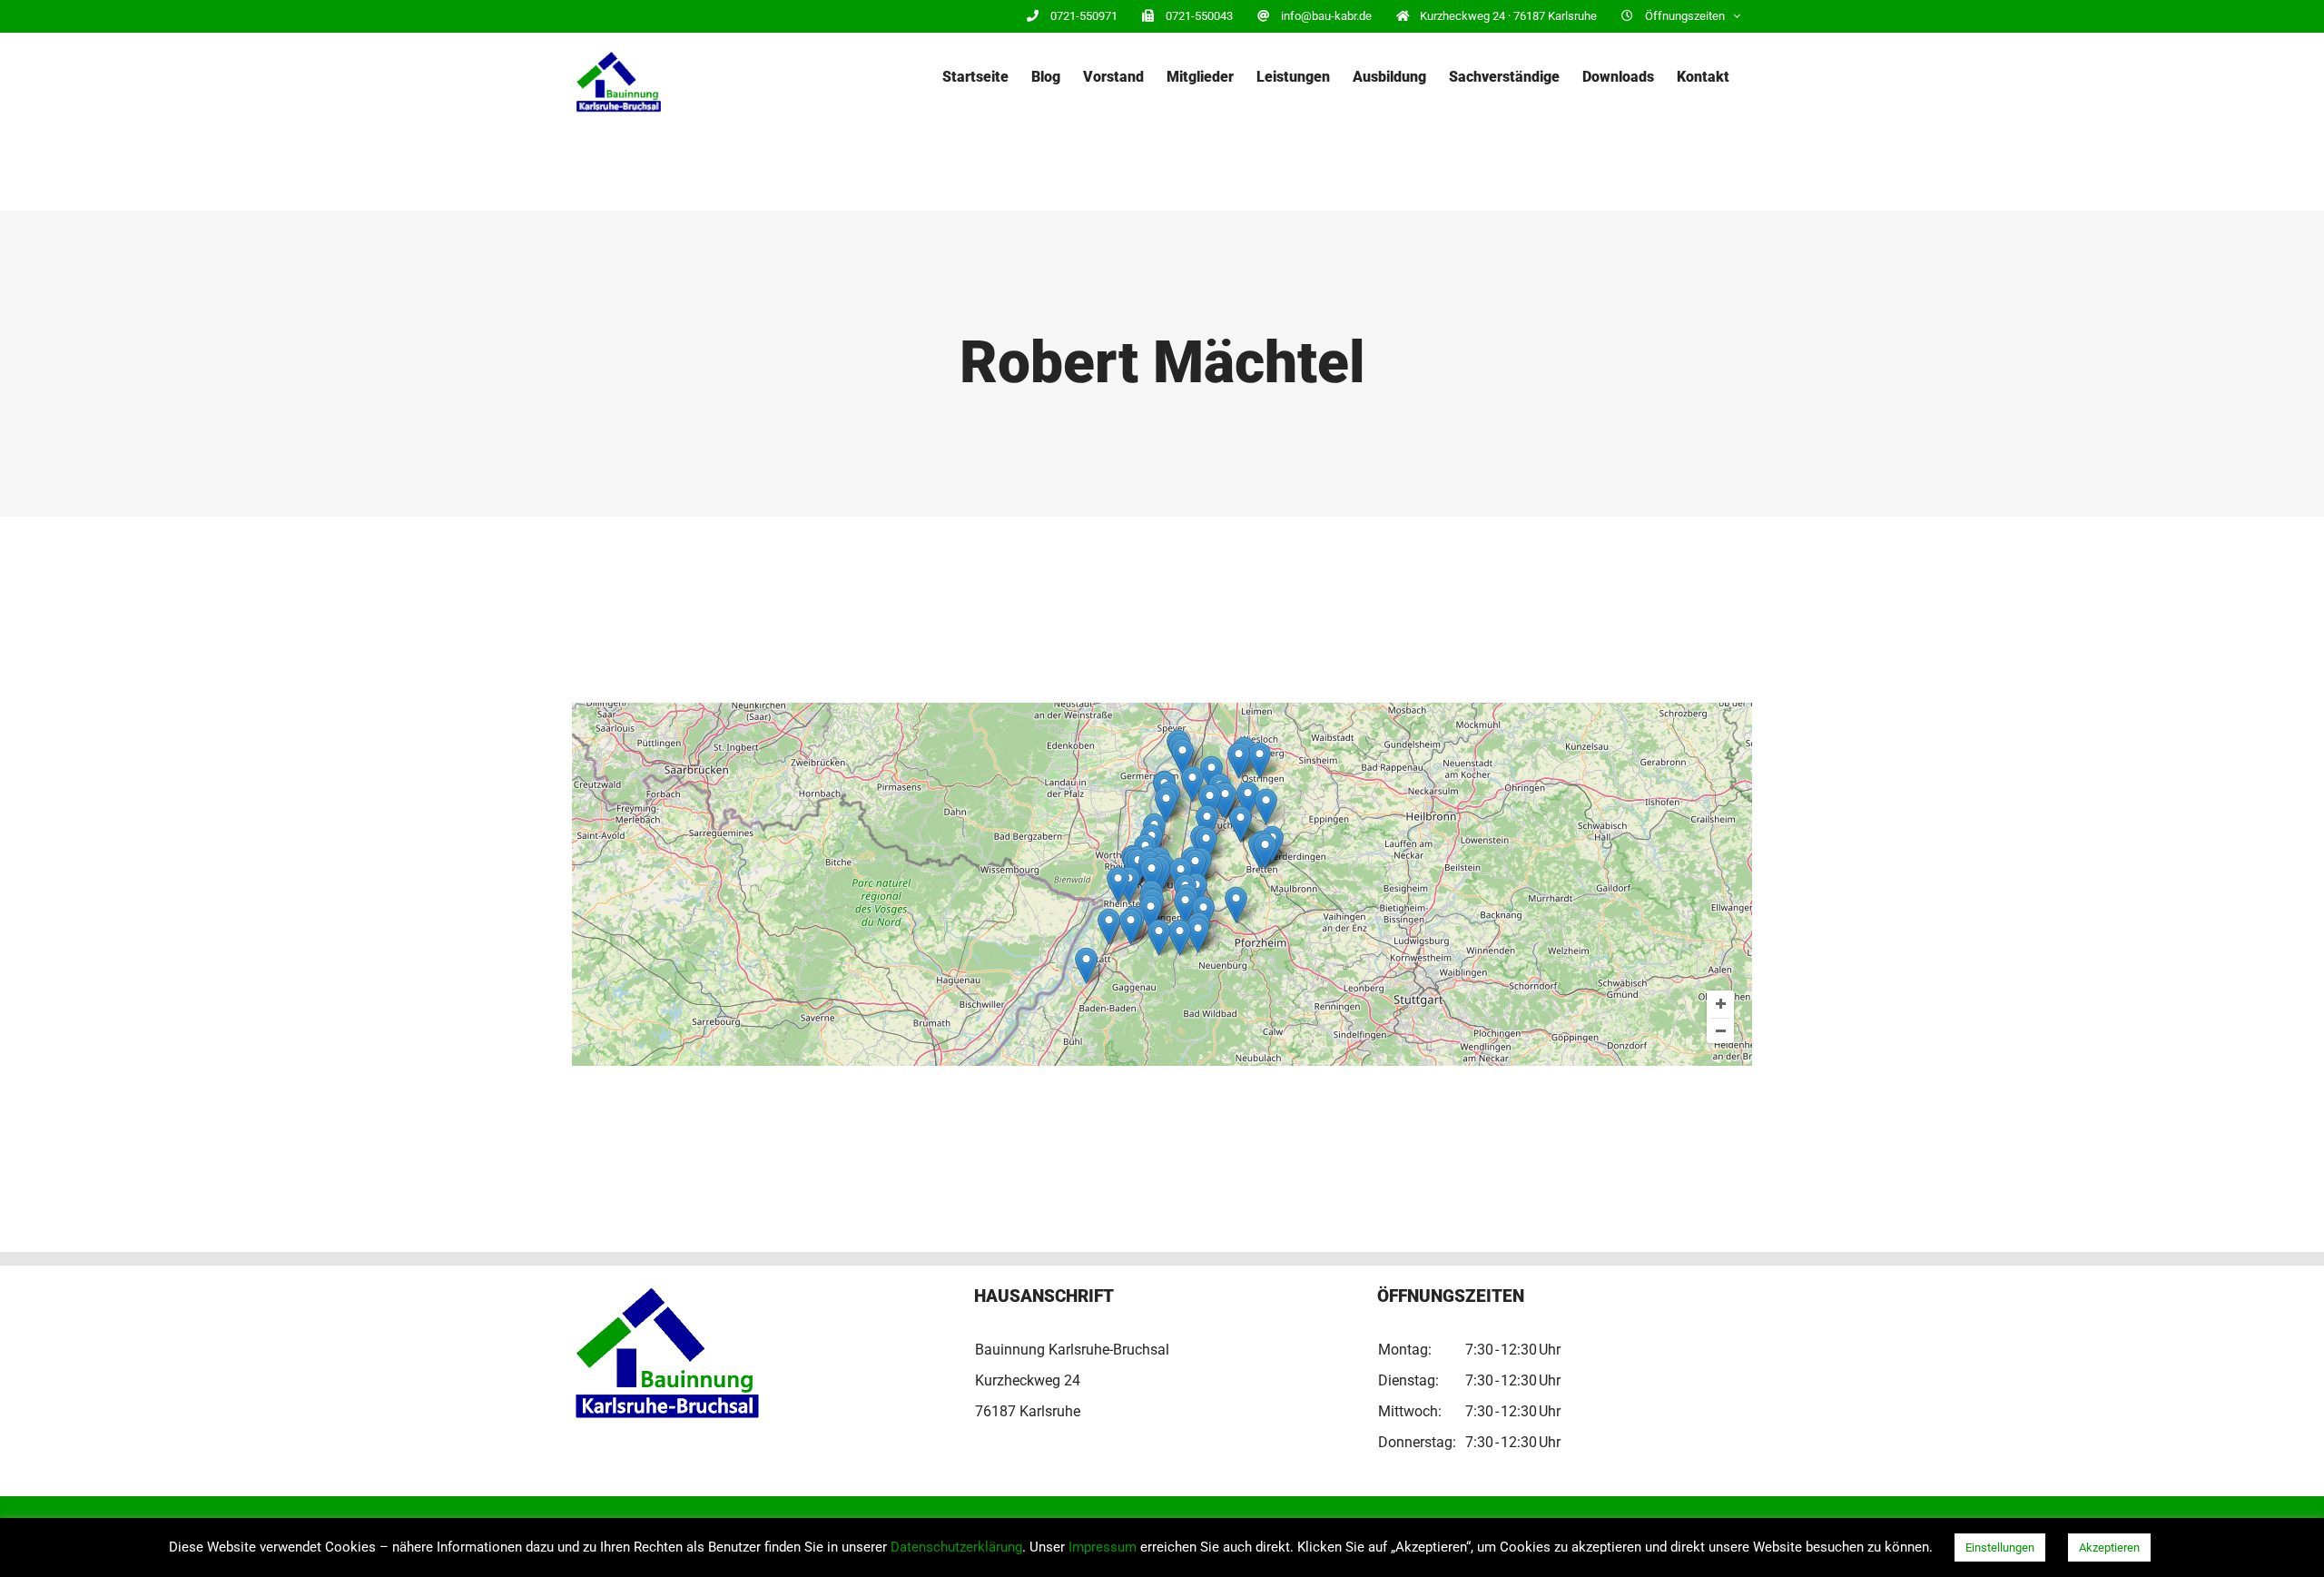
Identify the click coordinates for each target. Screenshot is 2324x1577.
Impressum (1103, 1547)
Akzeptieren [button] (2109, 1547)
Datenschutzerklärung (956, 1547)
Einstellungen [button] (2000, 1547)
